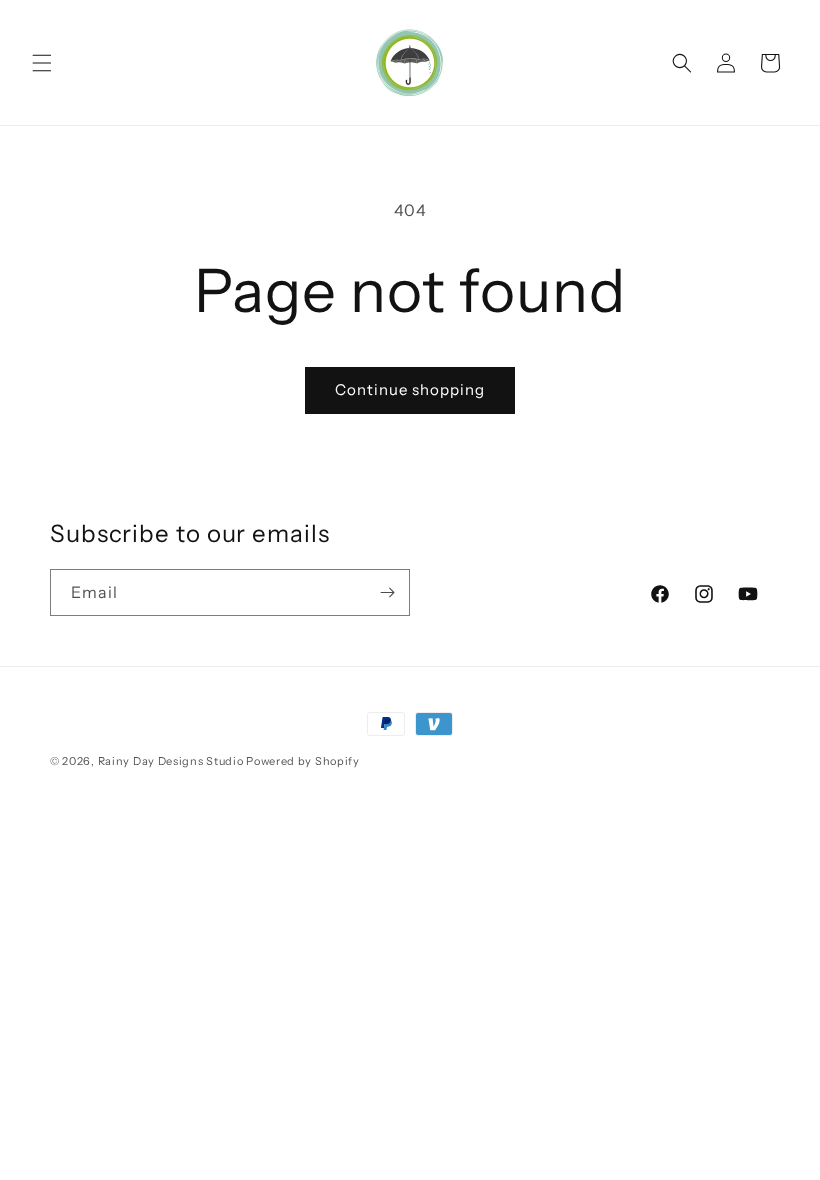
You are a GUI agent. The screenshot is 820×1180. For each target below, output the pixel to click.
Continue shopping (410, 389)
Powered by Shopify (303, 761)
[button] (42, 63)
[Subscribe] (387, 592)
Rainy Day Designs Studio (171, 761)
